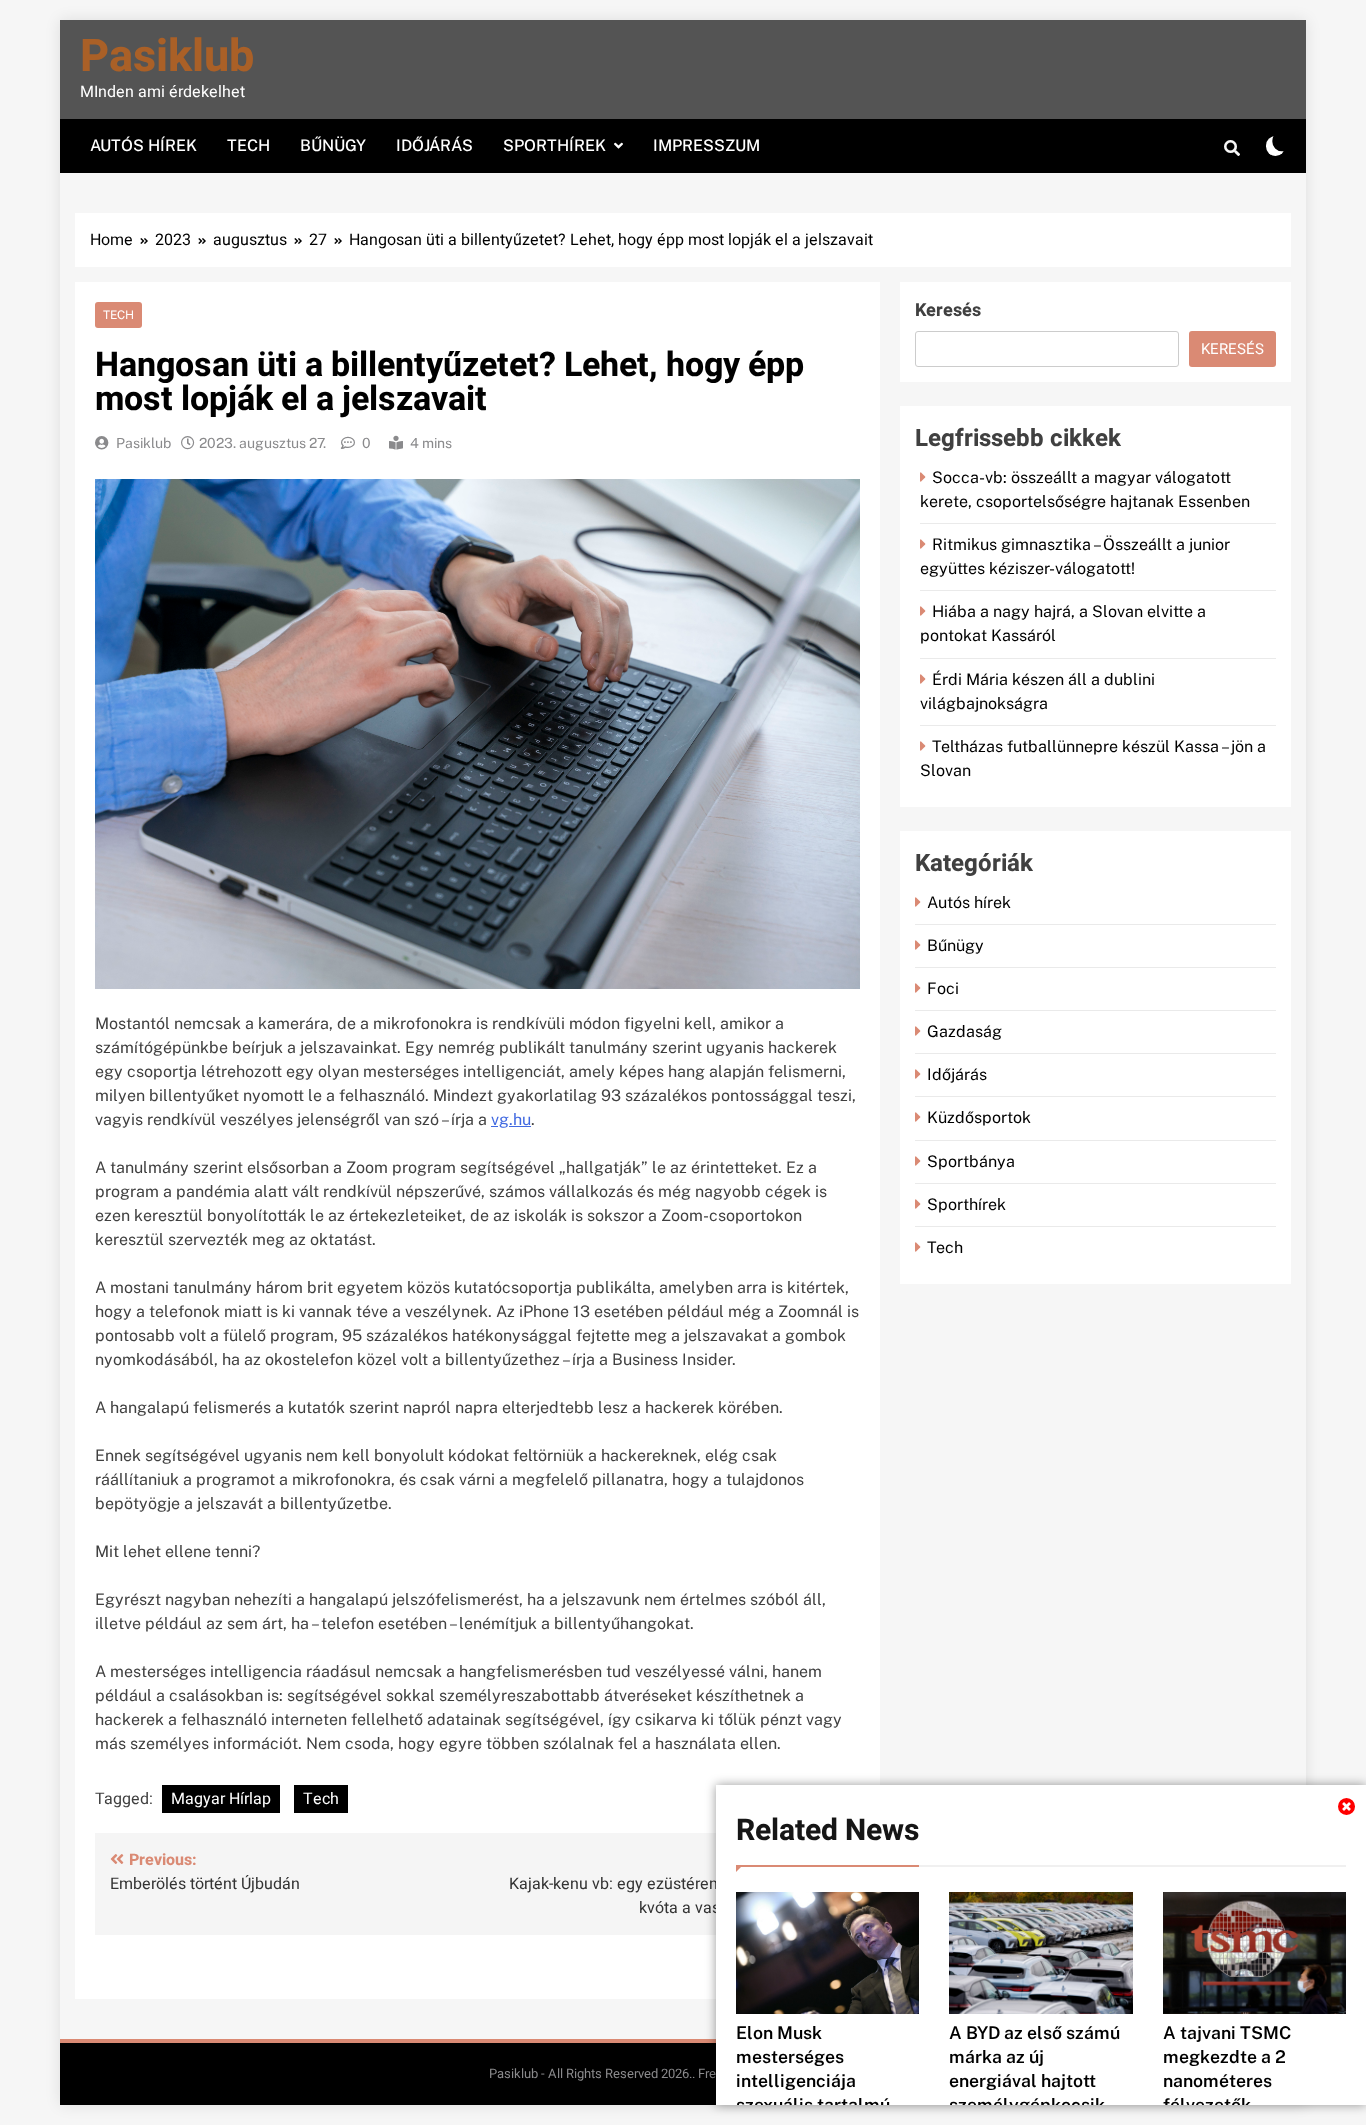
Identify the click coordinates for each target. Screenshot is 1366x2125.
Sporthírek (554, 145)
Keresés (948, 310)
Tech (248, 145)
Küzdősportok (979, 1117)
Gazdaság (964, 1031)
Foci (943, 988)
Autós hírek (143, 145)
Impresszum (706, 145)
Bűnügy (333, 145)
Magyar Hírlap (221, 1799)
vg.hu (511, 1119)
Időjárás (434, 145)
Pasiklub (167, 57)
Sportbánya (971, 1161)
